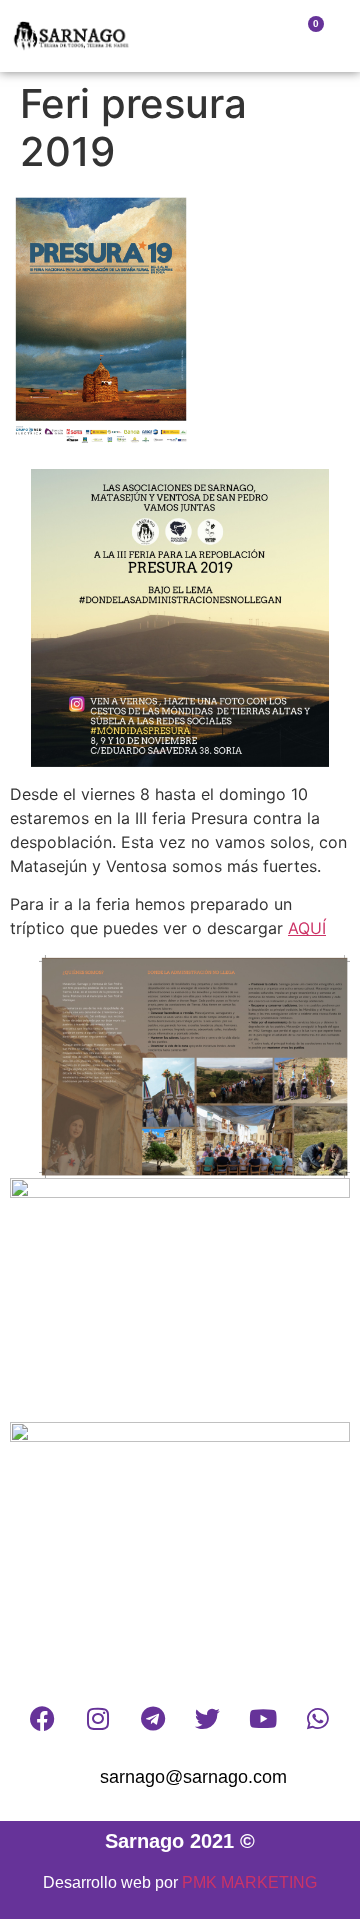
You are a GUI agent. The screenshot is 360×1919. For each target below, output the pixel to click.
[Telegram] (153, 1719)
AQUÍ (307, 928)
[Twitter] (208, 1719)
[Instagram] (98, 1719)
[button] (192, 36)
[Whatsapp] (318, 1719)
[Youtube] (263, 1719)
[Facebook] (43, 1719)
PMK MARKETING (249, 1882)
